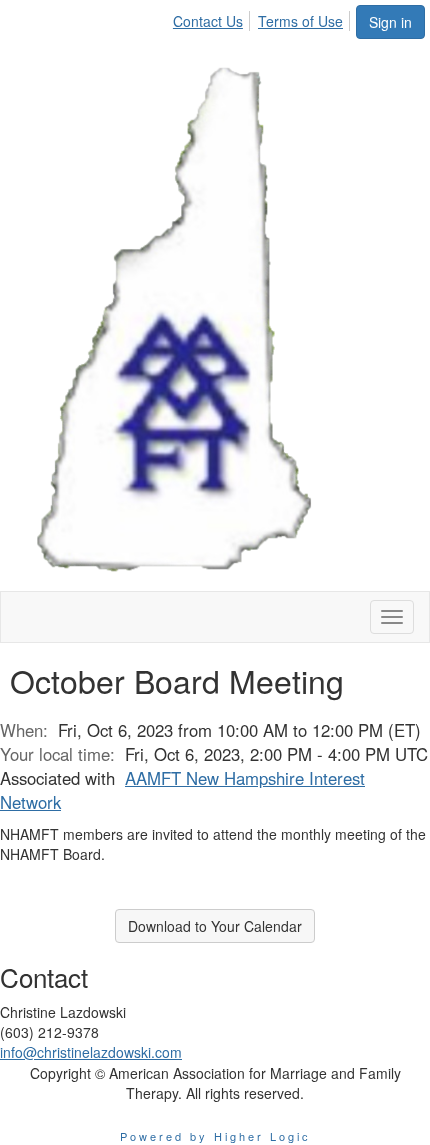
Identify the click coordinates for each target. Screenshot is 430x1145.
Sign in (390, 22)
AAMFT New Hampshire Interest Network (182, 790)
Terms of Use (300, 21)
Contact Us (208, 21)
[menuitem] (213, 18)
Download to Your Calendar (215, 926)
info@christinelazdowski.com (91, 1052)
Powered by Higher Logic (215, 1136)
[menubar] (263, 18)
